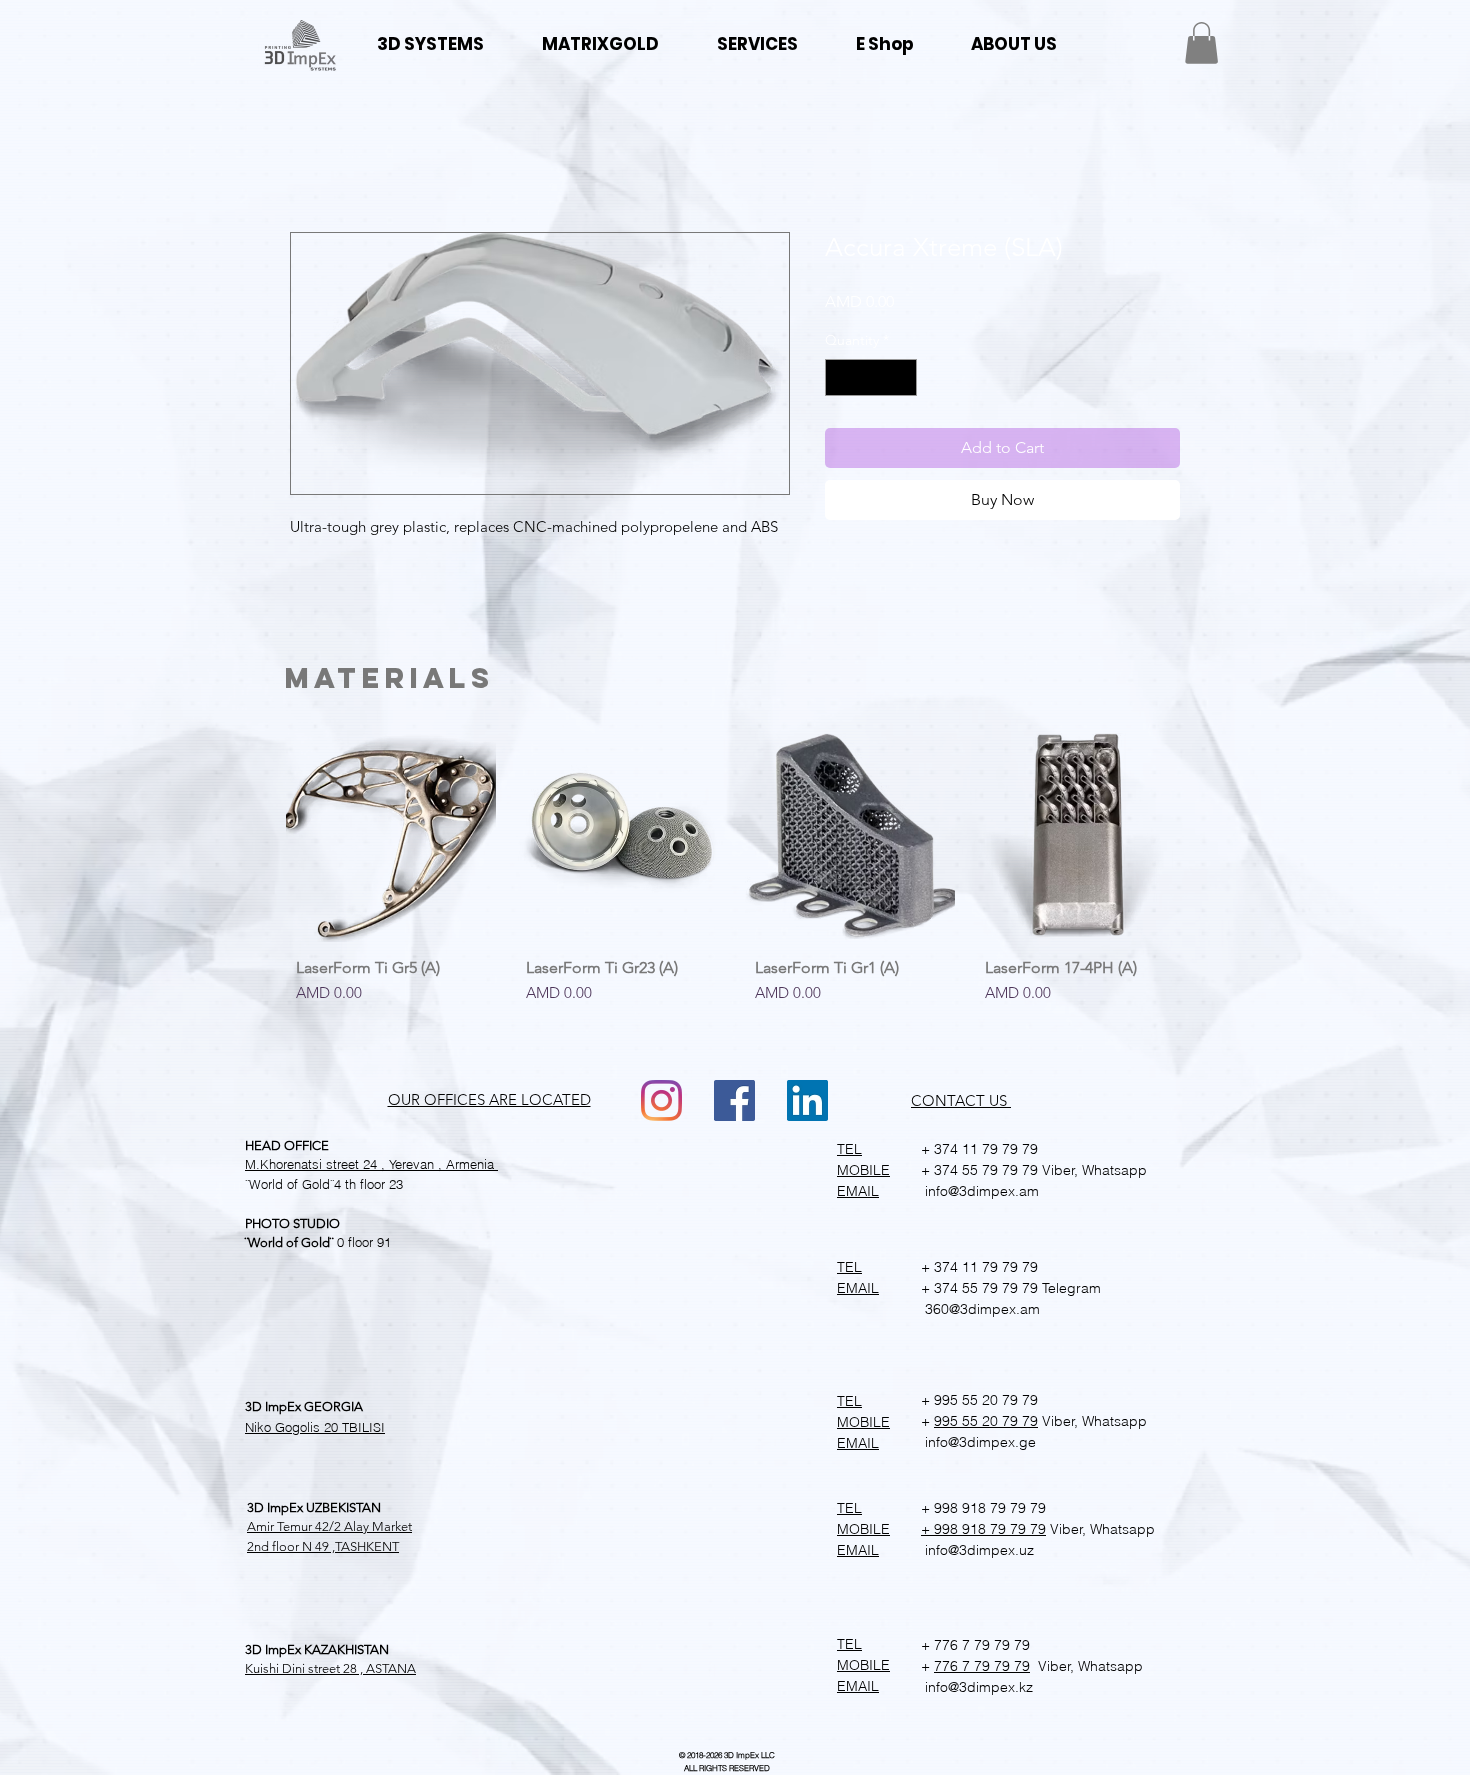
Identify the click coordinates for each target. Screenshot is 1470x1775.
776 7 (952, 1666)
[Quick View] (391, 838)
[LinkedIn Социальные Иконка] (807, 1100)
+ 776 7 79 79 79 (975, 1645)
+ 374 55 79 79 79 (979, 1170)
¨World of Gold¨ (289, 1184)
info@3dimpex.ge (978, 1442)
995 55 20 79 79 (986, 1421)
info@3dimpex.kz (977, 1687)
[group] (735, 884)
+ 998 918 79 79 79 (983, 1508)
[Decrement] (840, 377)
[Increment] (901, 377)
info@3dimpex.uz (977, 1550)
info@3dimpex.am (980, 1191)
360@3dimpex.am (980, 1309)
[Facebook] (734, 1100)
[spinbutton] (871, 377)
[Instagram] (661, 1100)
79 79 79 (1000, 1666)
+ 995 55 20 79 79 (979, 1400)
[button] (1201, 43)
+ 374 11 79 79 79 (979, 1149)
